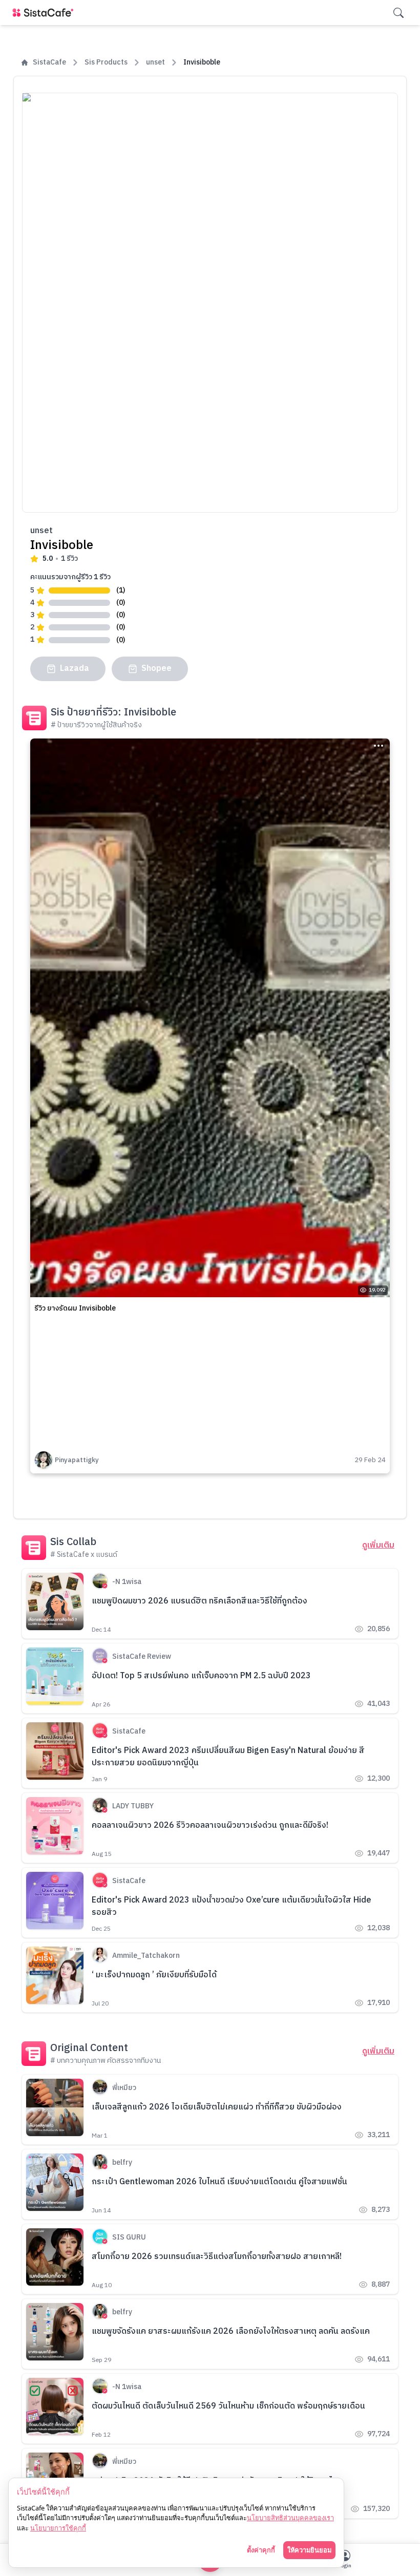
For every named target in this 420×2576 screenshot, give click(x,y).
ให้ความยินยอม (309, 2550)
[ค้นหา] (398, 13)
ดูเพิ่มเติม (378, 1546)
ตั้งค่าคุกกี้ (261, 2550)
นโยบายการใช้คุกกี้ (58, 2528)
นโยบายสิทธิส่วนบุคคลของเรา (290, 2518)
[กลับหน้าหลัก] (45, 13)
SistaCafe (49, 62)
